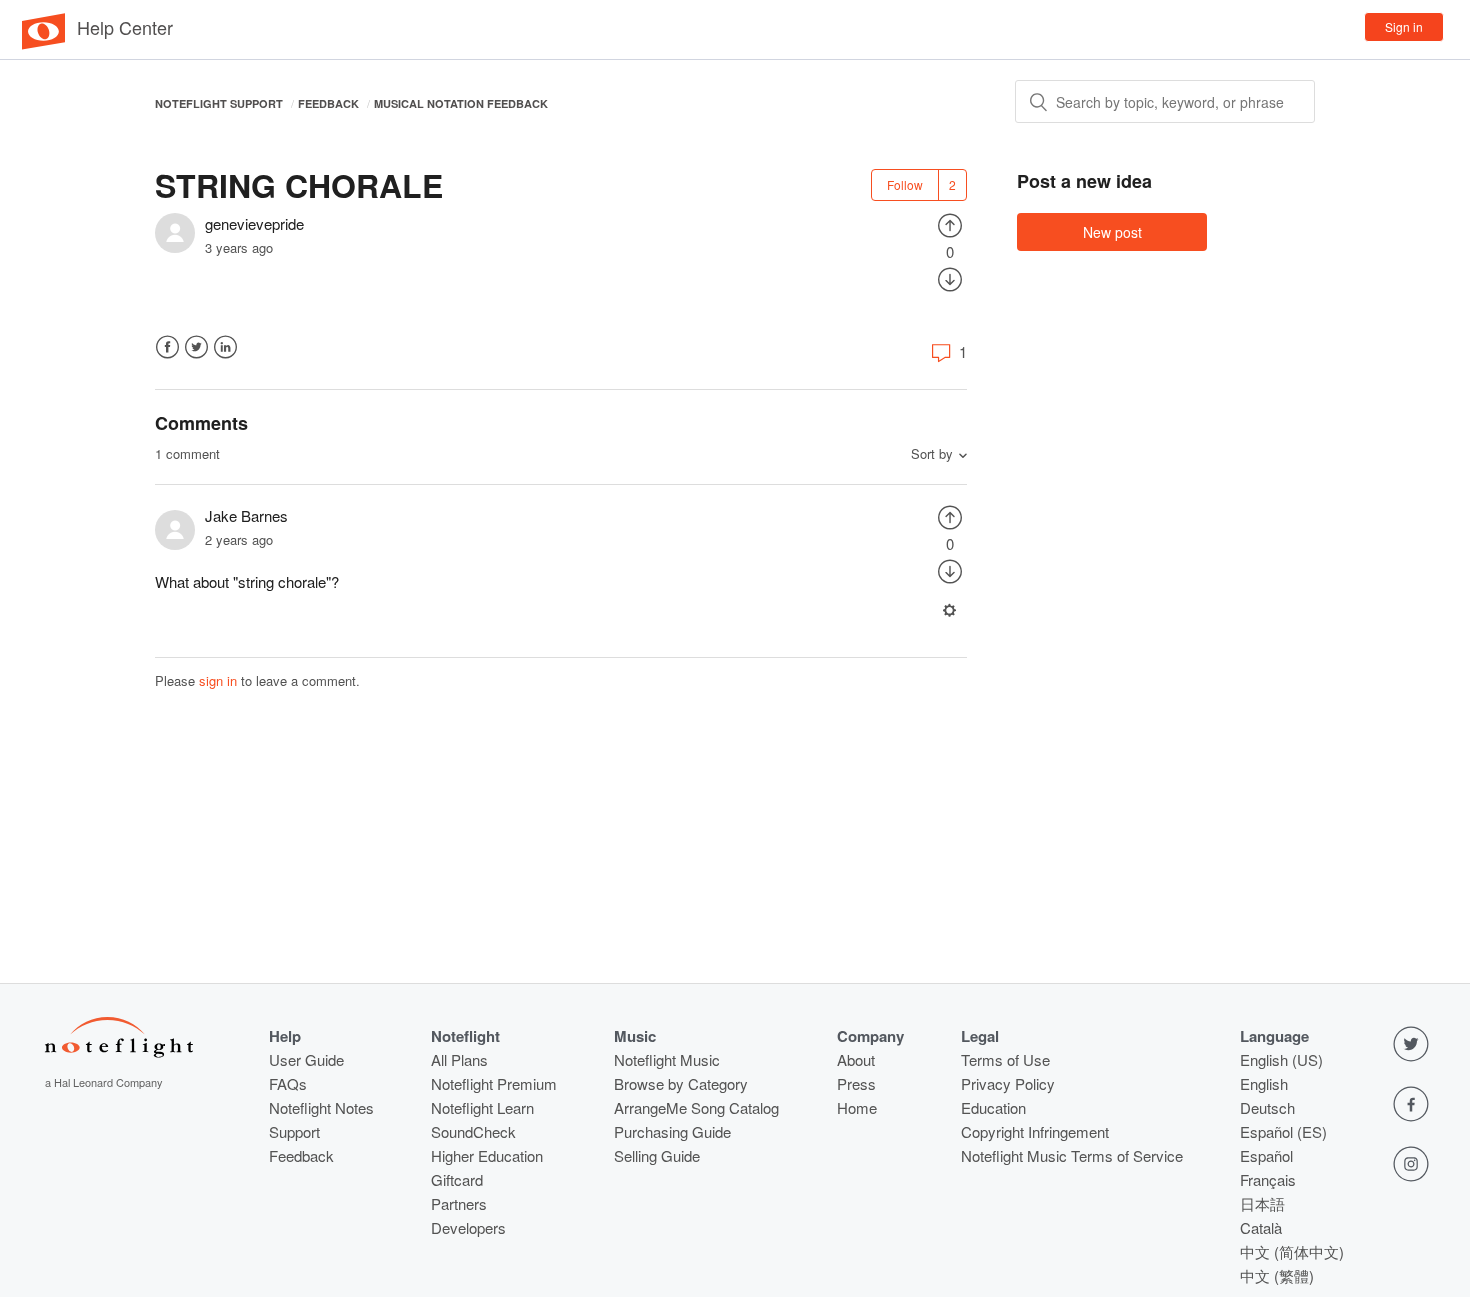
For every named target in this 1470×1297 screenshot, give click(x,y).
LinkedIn (225, 347)
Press (856, 1083)
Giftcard (457, 1179)
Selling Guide (657, 1155)
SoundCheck (473, 1131)
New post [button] (1112, 232)
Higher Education (487, 1155)
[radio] (950, 223)
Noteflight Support (219, 103)
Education (993, 1107)
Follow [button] (905, 184)
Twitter (196, 347)
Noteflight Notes (321, 1107)
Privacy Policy (1008, 1083)
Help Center (125, 27)
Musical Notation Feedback (461, 103)
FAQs (288, 1083)
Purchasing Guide (672, 1131)
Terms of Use (1005, 1059)
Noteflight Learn (482, 1107)
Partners (459, 1203)
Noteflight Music (667, 1059)
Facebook (167, 347)
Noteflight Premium (494, 1083)
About (856, 1059)
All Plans (459, 1059)
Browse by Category (681, 1083)
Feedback (328, 103)
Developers (468, 1227)
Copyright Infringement (1035, 1131)
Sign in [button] (1404, 26)
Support (294, 1131)
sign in (218, 680)
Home (857, 1107)
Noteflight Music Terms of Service (1072, 1155)
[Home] (43, 44)
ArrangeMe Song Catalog (696, 1107)
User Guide (306, 1059)
